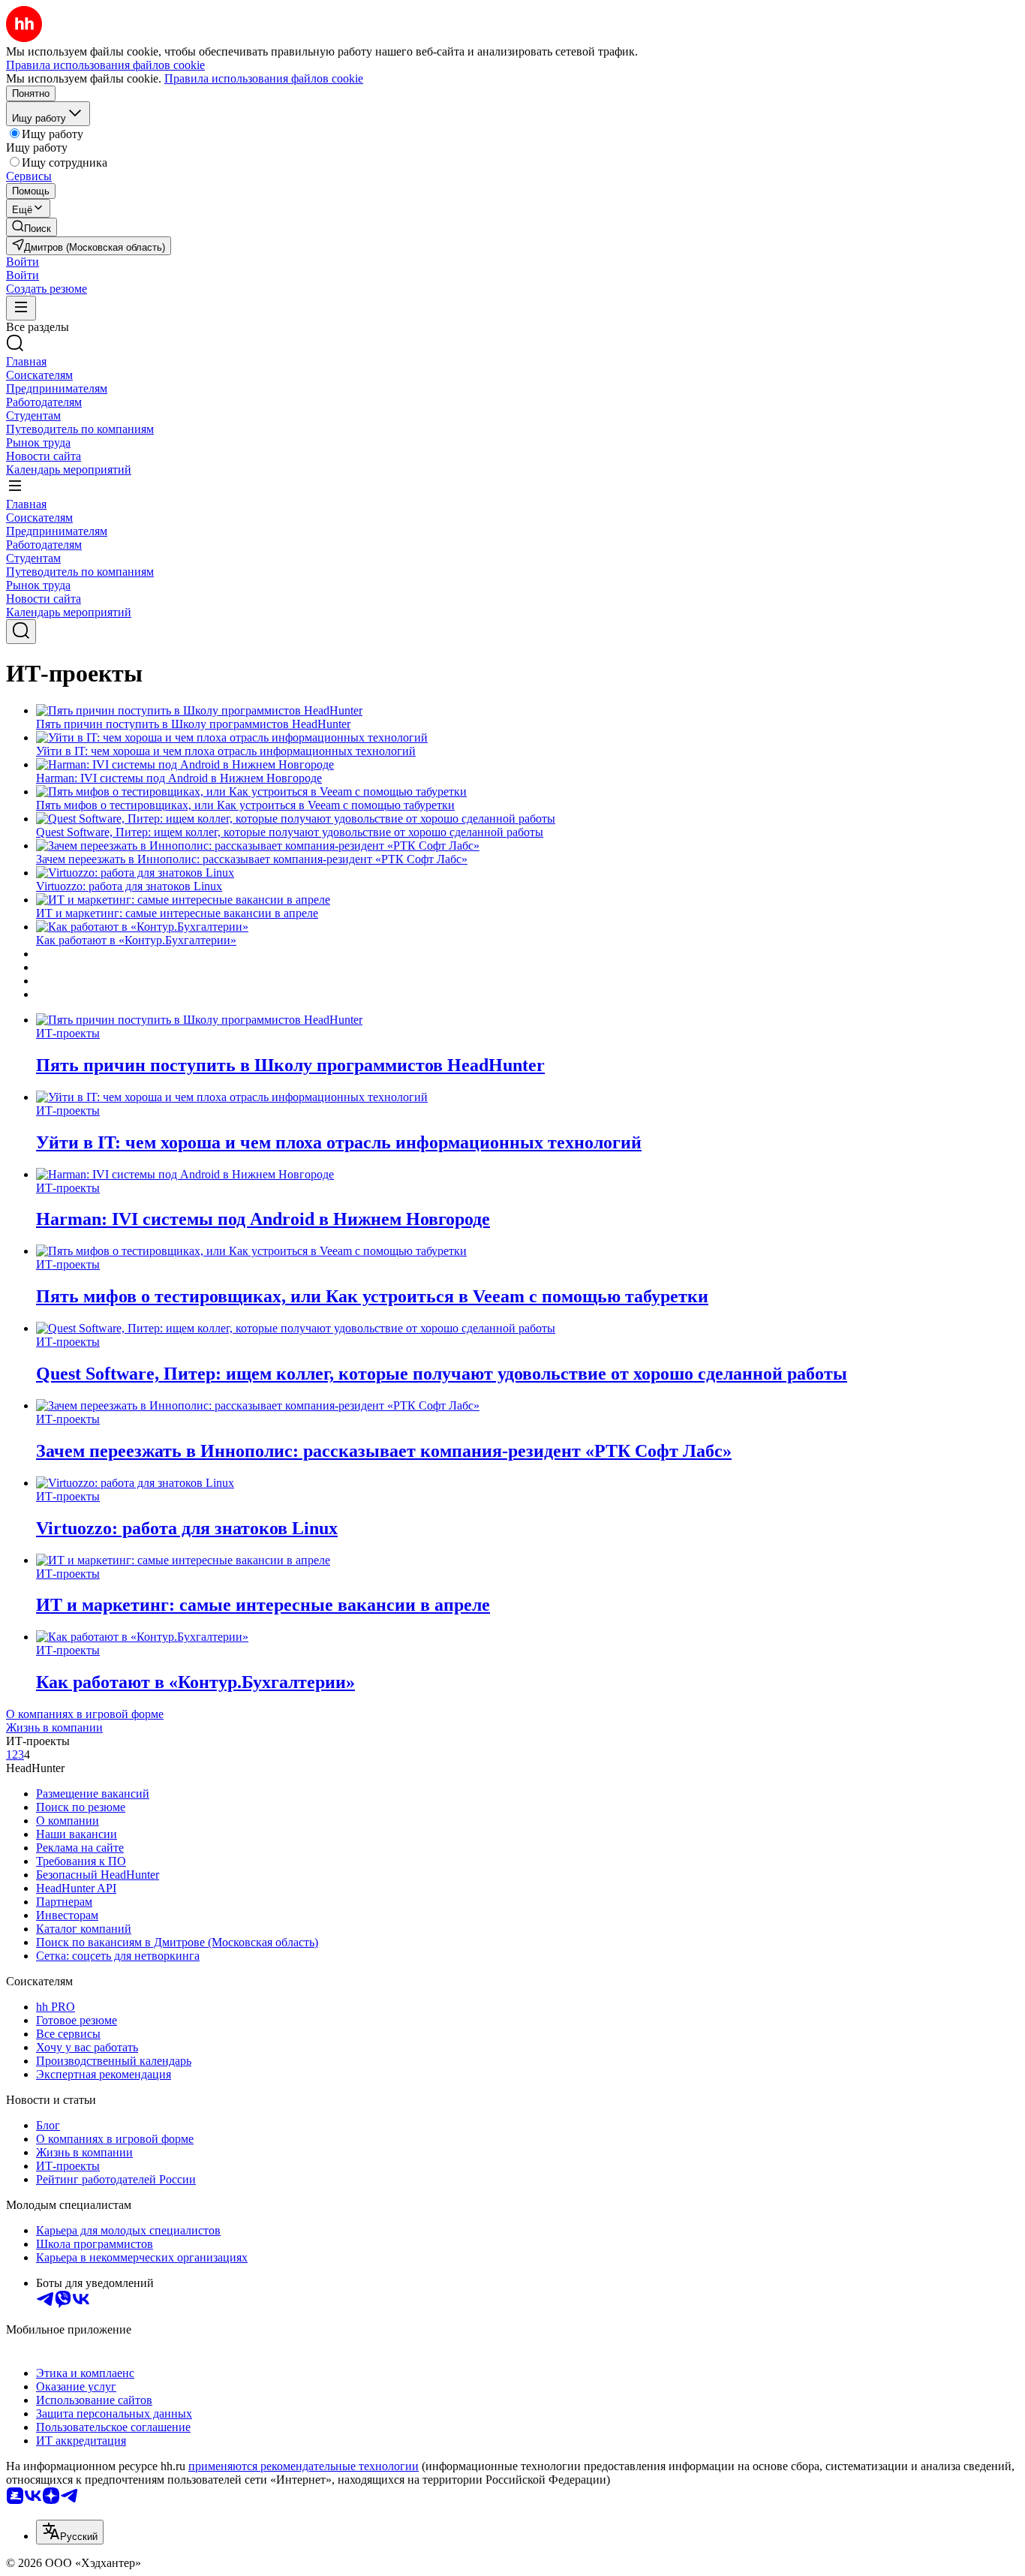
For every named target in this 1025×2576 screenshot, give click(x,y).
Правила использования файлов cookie (264, 78)
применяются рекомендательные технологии (304, 2466)
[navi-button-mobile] (21, 308)
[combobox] (70, 2532)
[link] (32, 227)
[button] (23, 262)
